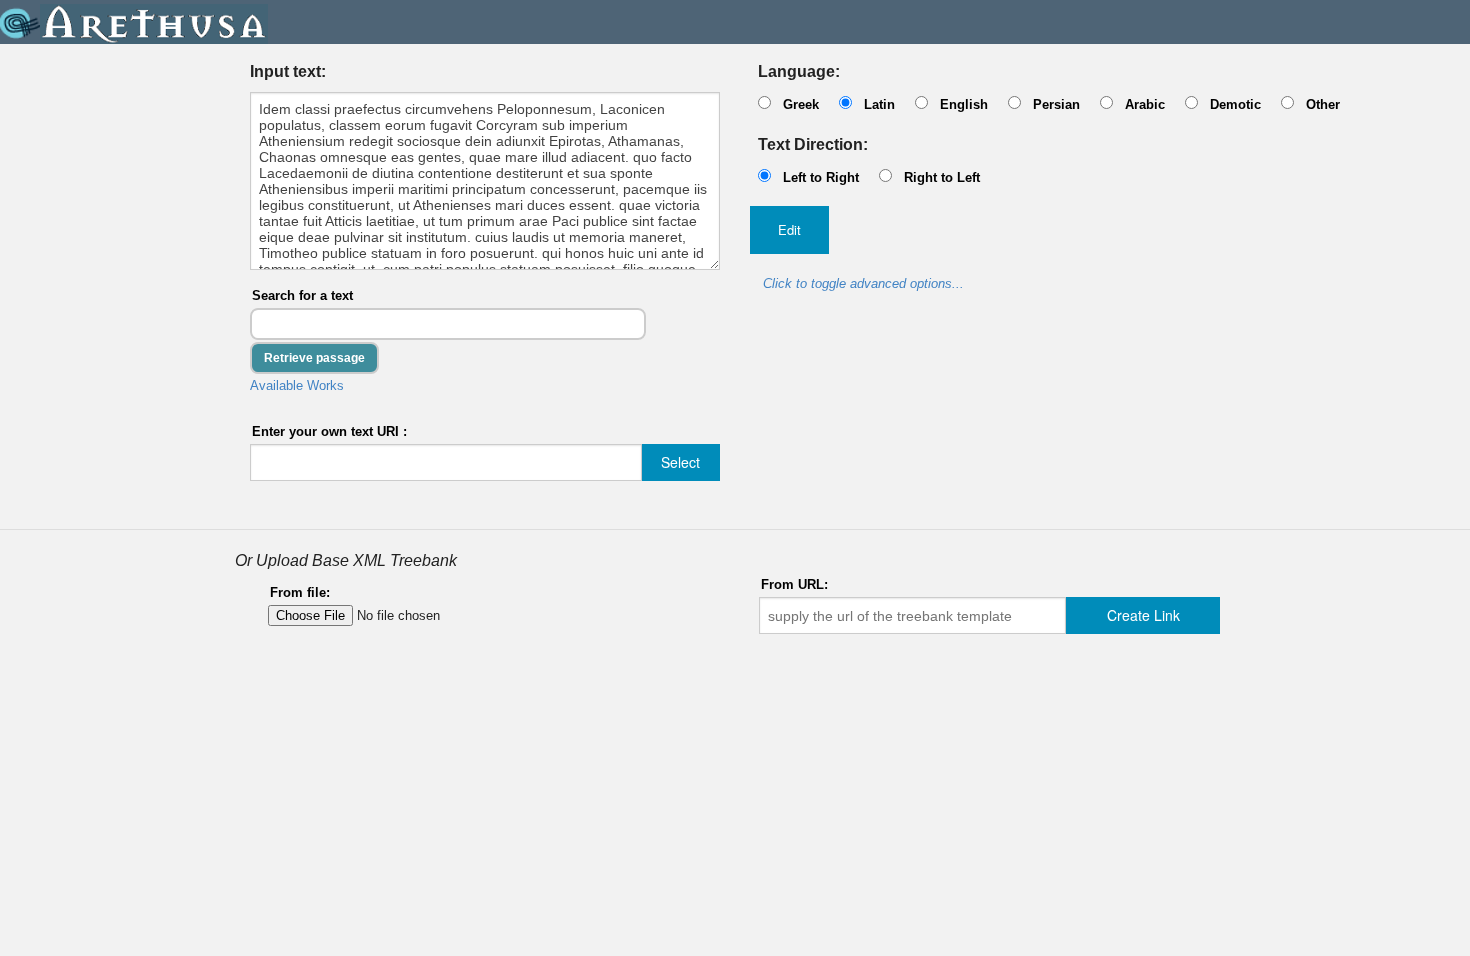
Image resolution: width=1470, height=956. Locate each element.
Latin (879, 104)
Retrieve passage (314, 358)
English (964, 104)
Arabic (1145, 104)
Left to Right (821, 177)
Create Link (1143, 615)
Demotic (1235, 104)
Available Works (297, 385)
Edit (789, 229)
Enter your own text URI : (329, 431)
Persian (1056, 104)
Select (680, 462)
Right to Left (942, 177)
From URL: (794, 584)
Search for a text (302, 295)
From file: (300, 592)
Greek (801, 104)
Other (1323, 104)
